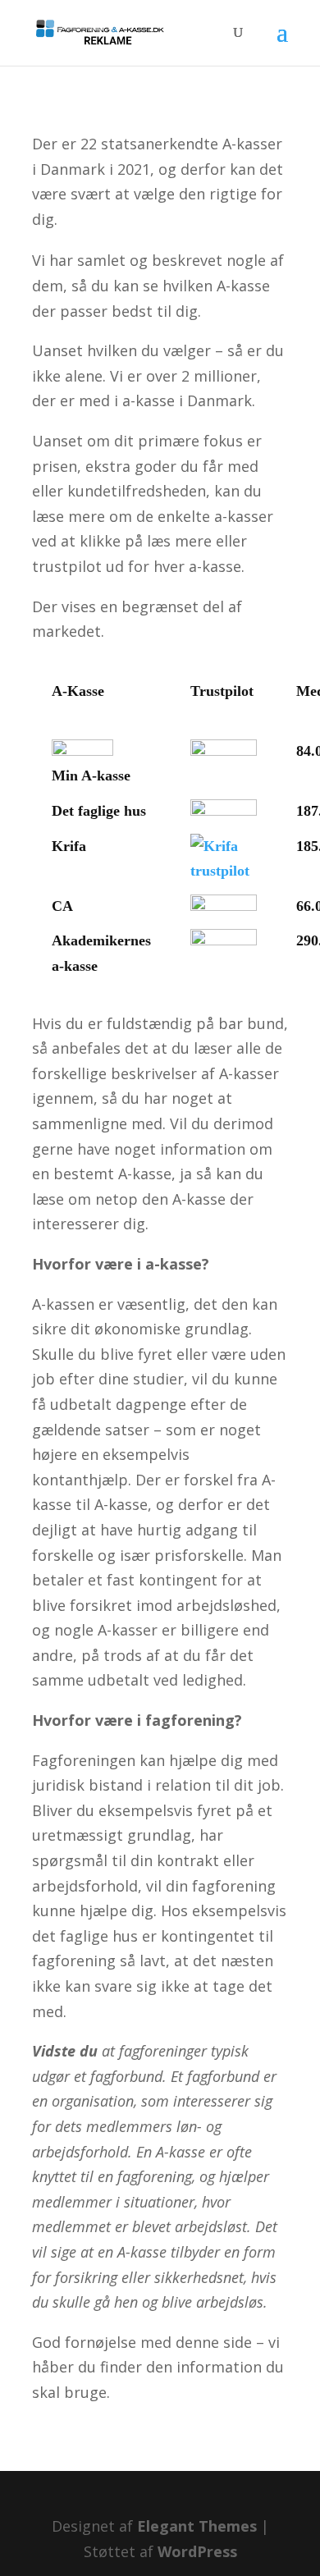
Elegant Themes (197, 2526)
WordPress (197, 2551)
